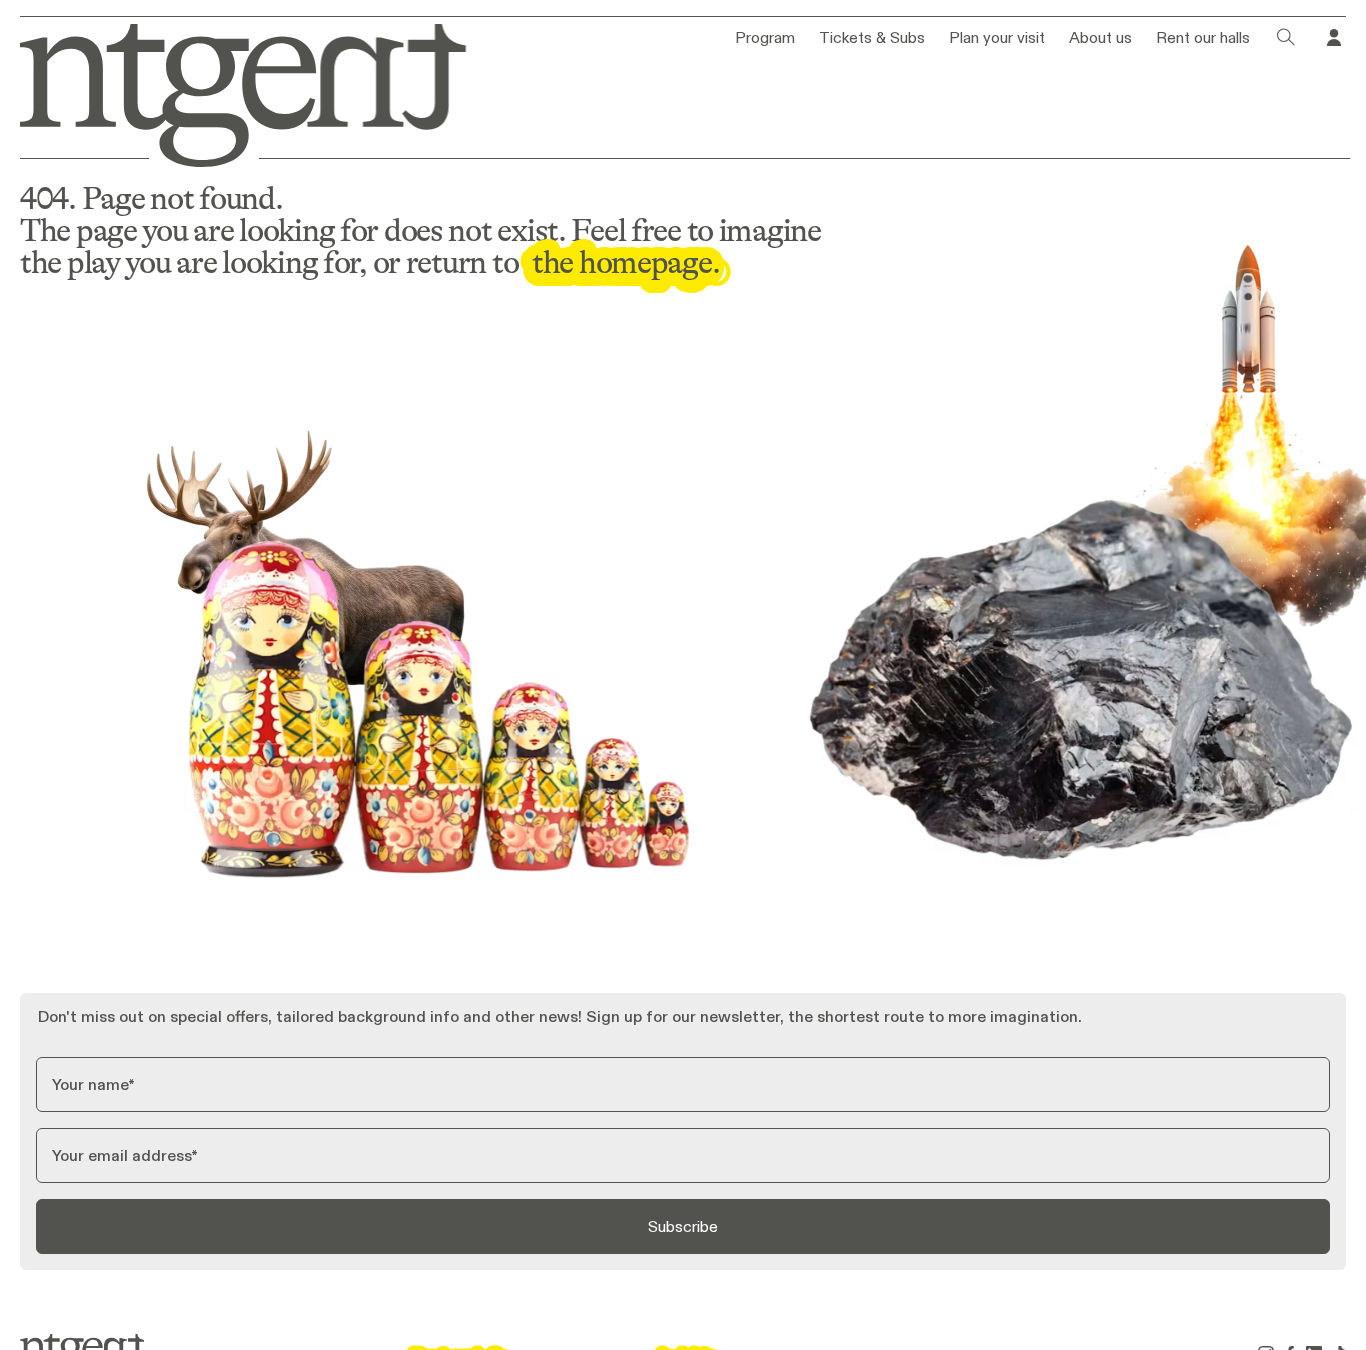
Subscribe (683, 1226)
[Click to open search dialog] (1286, 38)
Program (765, 38)
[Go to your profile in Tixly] (1334, 38)
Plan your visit (997, 38)
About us (1100, 38)
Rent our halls (1203, 38)
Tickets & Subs (872, 38)
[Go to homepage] (229, 91)
